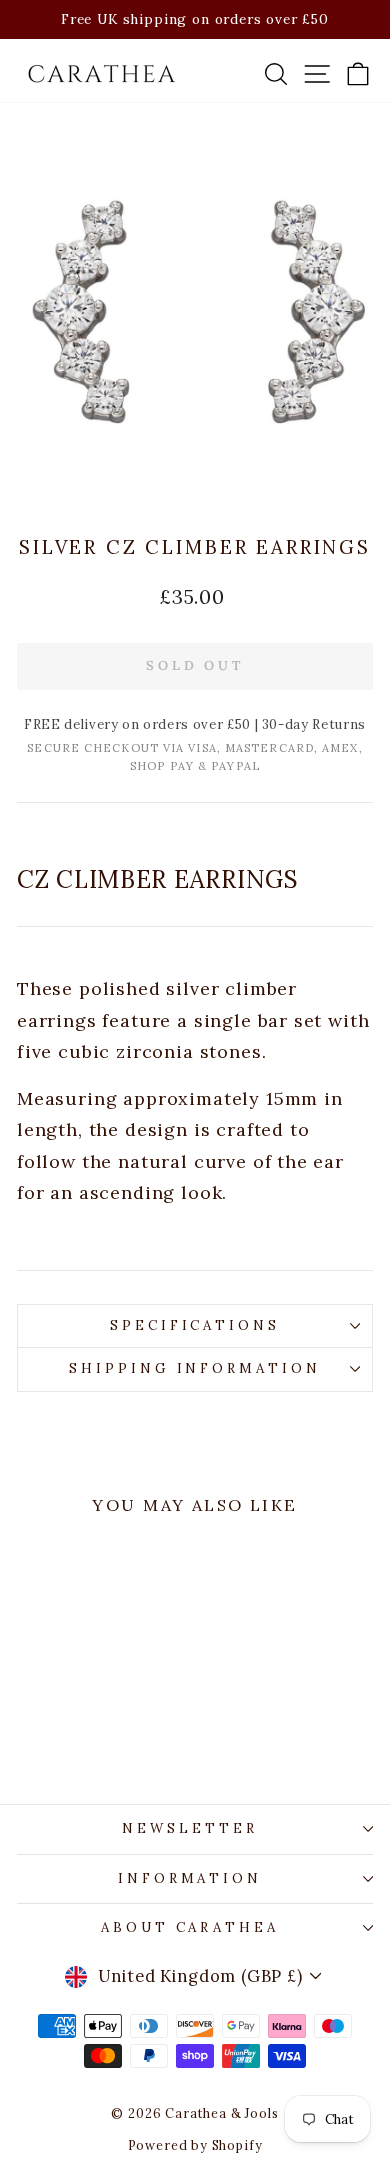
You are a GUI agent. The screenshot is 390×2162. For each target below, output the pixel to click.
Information (190, 1878)
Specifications (195, 1325)
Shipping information (195, 1368)
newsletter (190, 1828)
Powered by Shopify (195, 2145)
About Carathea (190, 1927)
